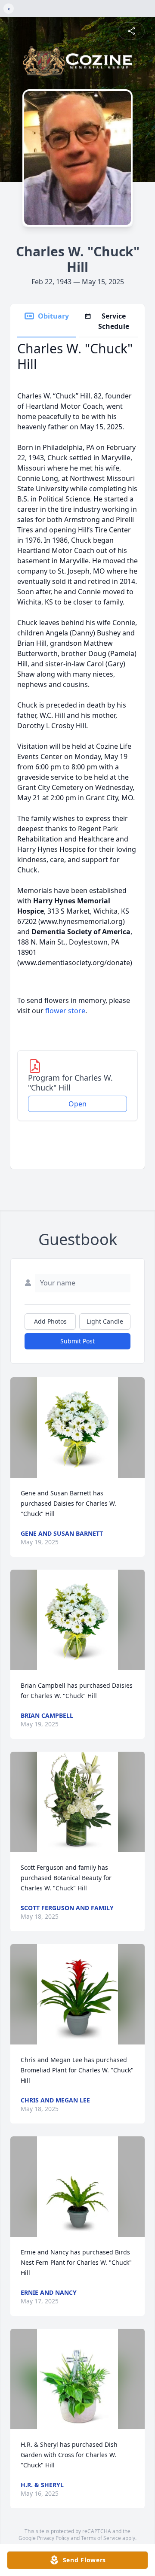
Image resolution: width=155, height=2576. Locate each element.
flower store (65, 1011)
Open (77, 1104)
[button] (77, 1428)
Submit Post (77, 1341)
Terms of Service (101, 2538)
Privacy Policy (53, 2538)
